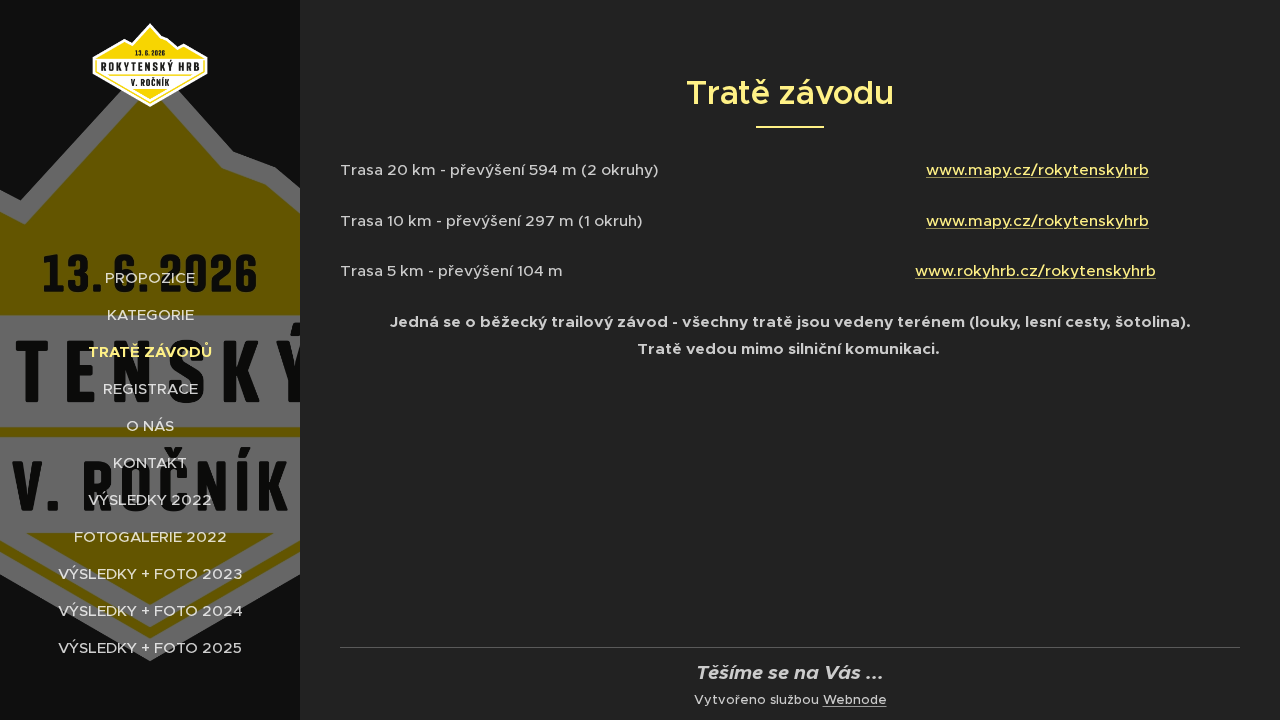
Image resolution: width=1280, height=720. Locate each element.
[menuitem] (150, 277)
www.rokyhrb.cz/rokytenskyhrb (1035, 270)
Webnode (855, 699)
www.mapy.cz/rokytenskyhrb (1037, 169)
